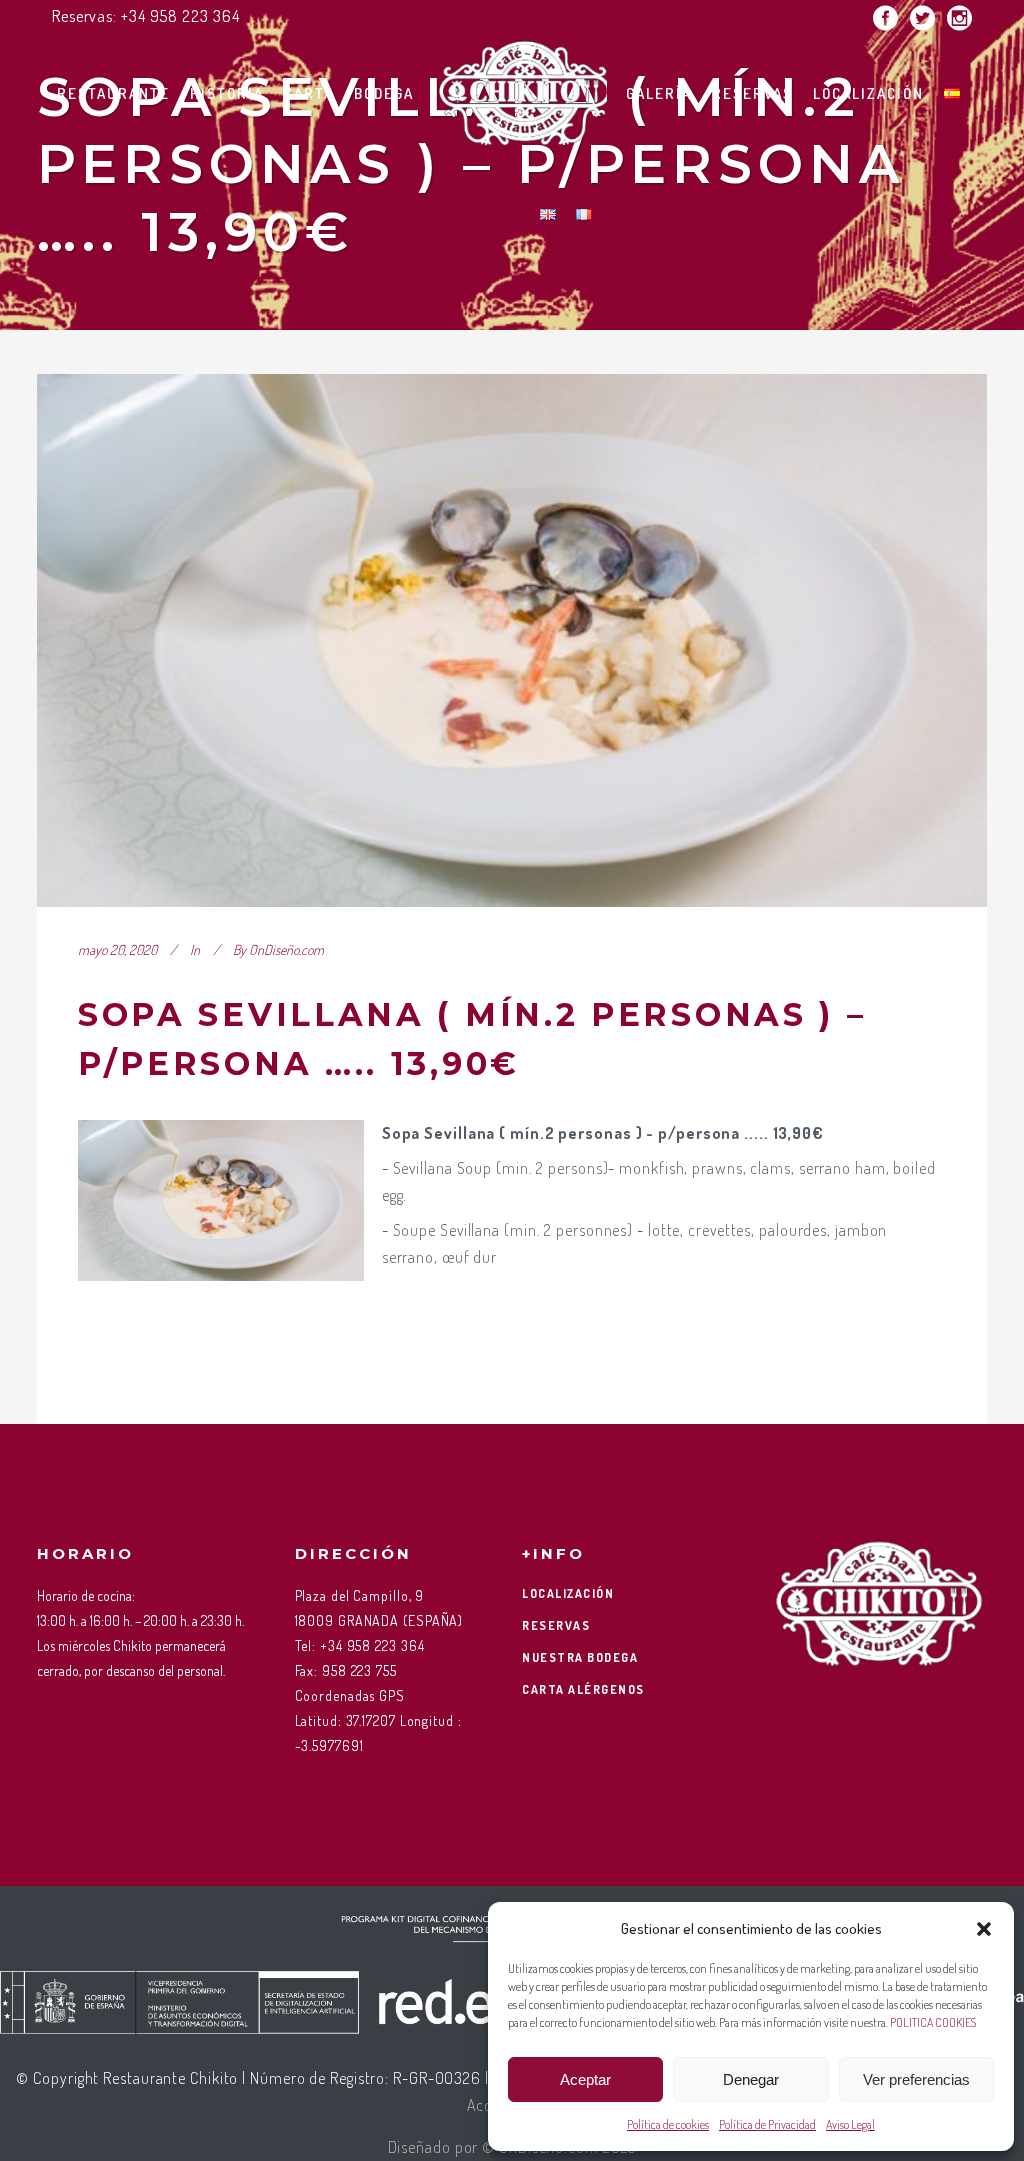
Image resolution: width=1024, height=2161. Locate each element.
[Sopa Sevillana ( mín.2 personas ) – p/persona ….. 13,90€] (512, 640)
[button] (984, 1929)
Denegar (751, 2079)
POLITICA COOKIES (933, 2022)
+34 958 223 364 (180, 16)
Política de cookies (668, 2124)
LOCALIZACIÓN (568, 1593)
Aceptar (585, 2079)
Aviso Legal (850, 2124)
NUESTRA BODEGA (580, 1657)
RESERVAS (556, 1625)
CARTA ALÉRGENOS (583, 1689)
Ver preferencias (916, 2079)
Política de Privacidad (767, 2124)
